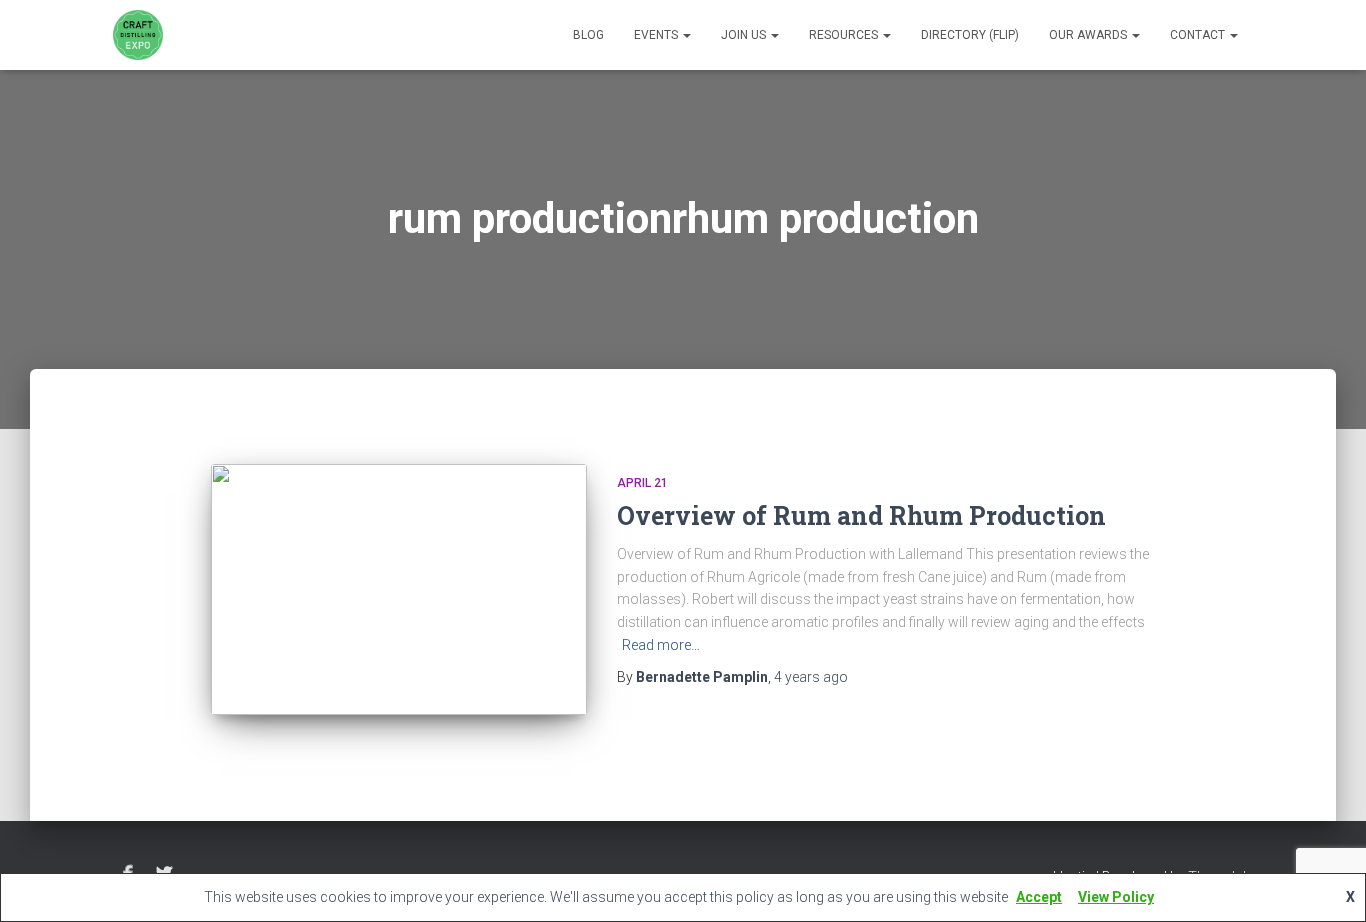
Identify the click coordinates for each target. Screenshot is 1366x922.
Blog (588, 35)
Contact (1199, 35)
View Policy (1116, 897)
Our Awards (1089, 35)
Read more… (661, 645)
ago (811, 677)
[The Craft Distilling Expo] (138, 35)
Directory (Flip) (970, 35)
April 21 (642, 483)
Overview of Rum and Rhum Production (861, 515)
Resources (845, 35)
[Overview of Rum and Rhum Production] (399, 589)
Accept (1039, 897)
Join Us (745, 35)
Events (657, 35)
